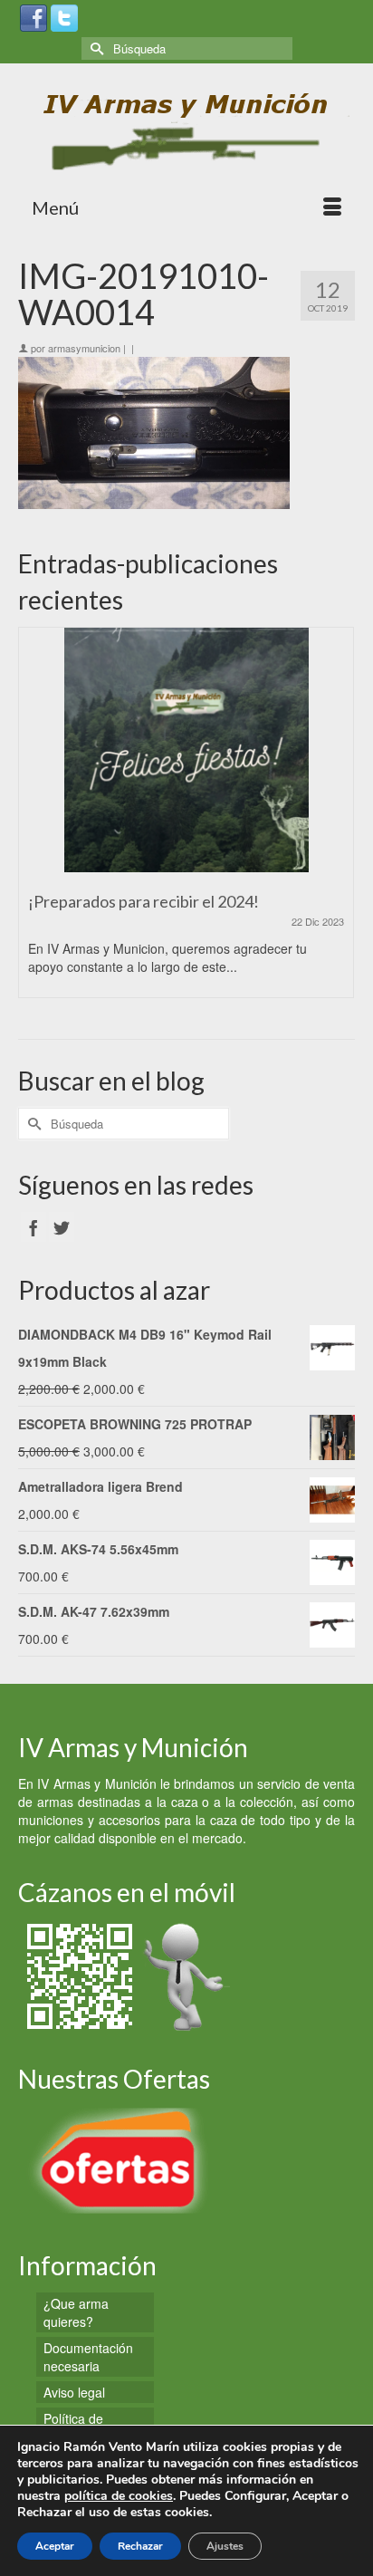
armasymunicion (84, 348)
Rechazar (140, 2546)
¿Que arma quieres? (76, 2312)
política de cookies (119, 2496)
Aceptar (55, 2546)
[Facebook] (33, 16)
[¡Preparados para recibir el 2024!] (186, 750)
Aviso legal (74, 2392)
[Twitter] (64, 16)
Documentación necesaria (88, 2357)
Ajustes (225, 2546)
